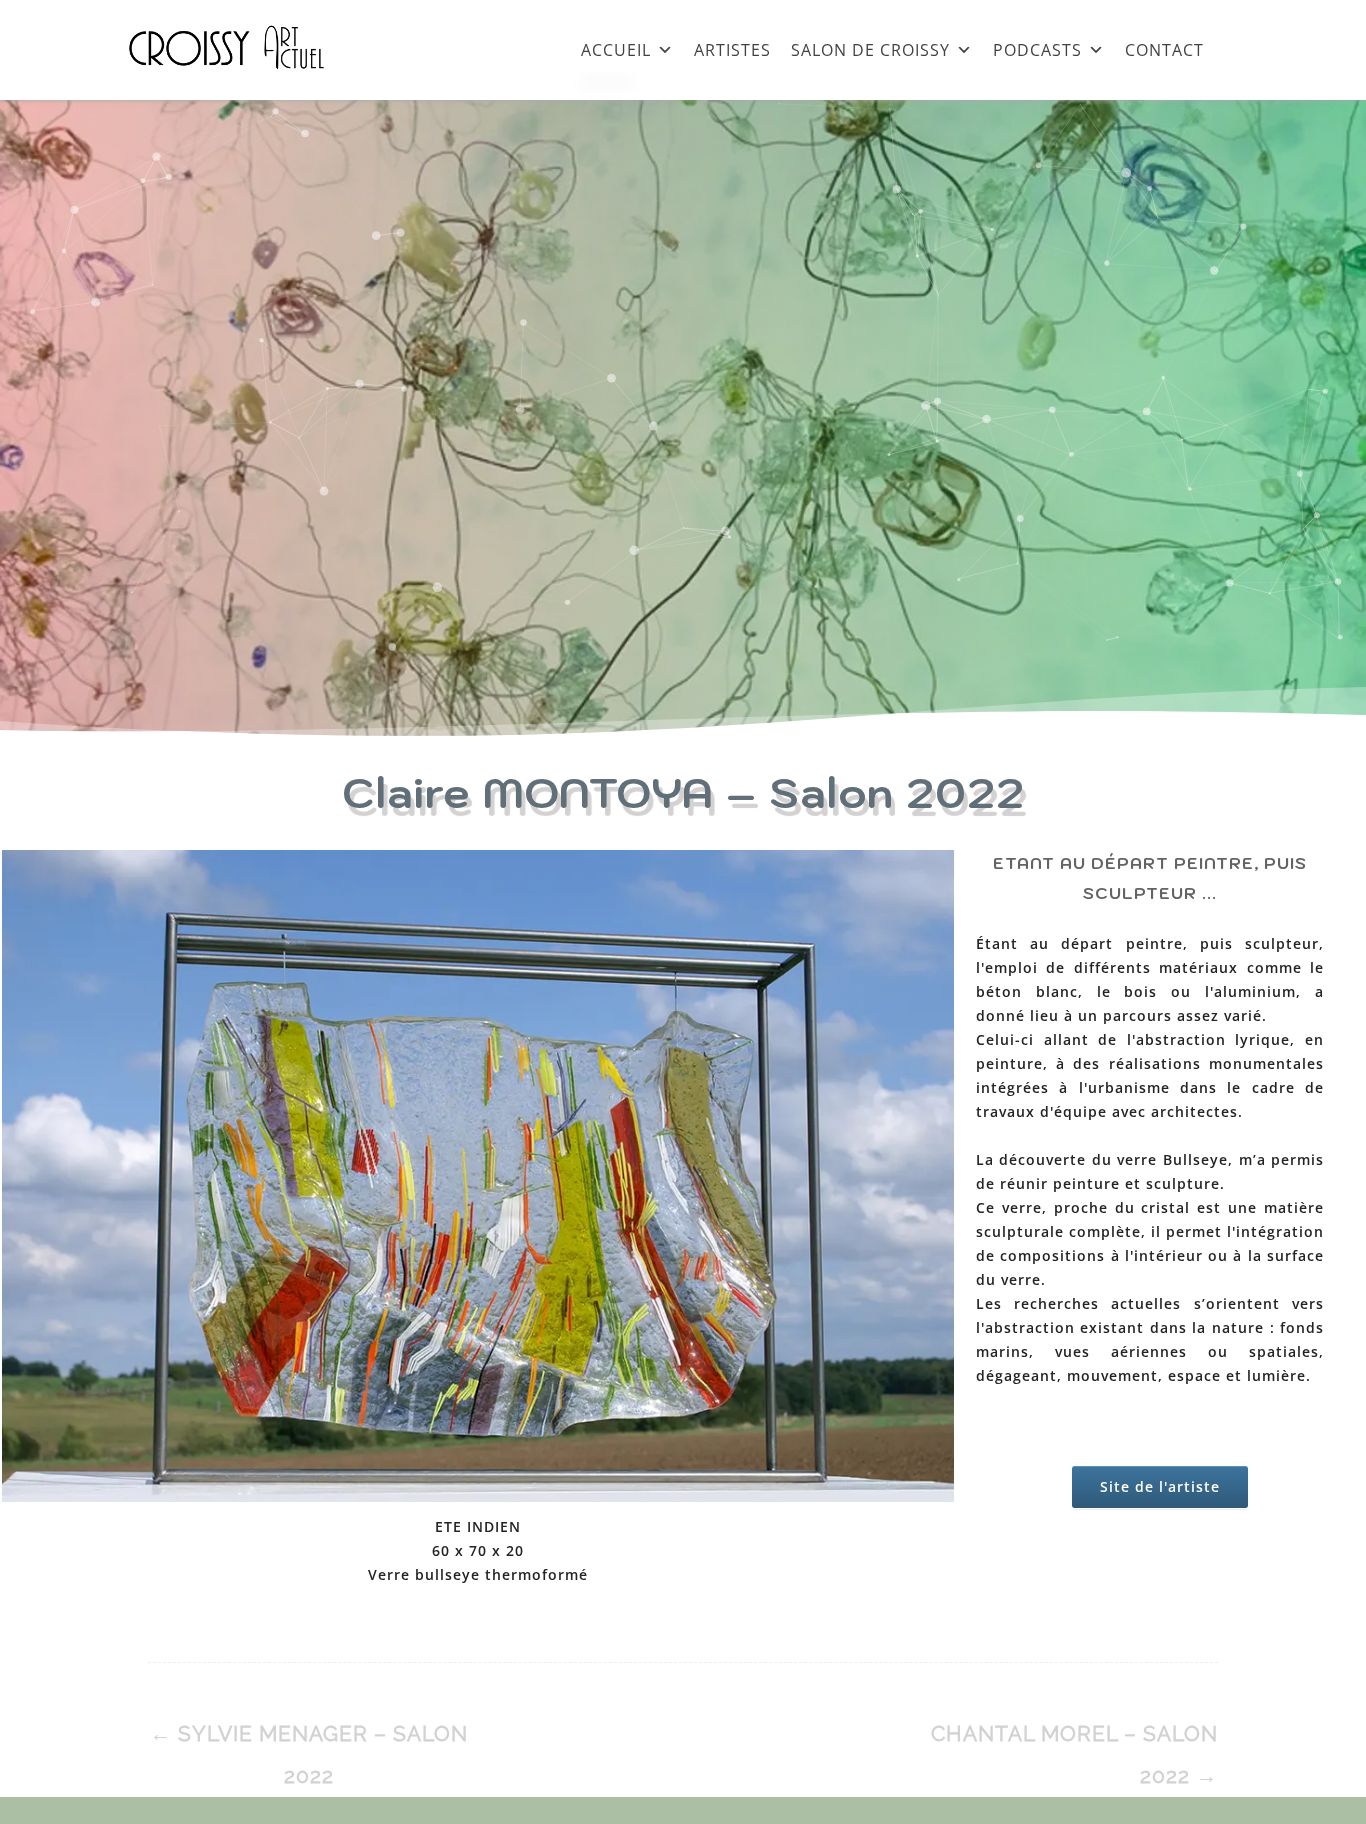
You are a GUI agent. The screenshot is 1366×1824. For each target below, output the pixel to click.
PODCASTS (1037, 49)
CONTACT (1164, 49)
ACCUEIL (616, 49)
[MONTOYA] (478, 1179)
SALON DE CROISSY (870, 49)
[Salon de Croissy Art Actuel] (242, 89)
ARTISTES (732, 49)
